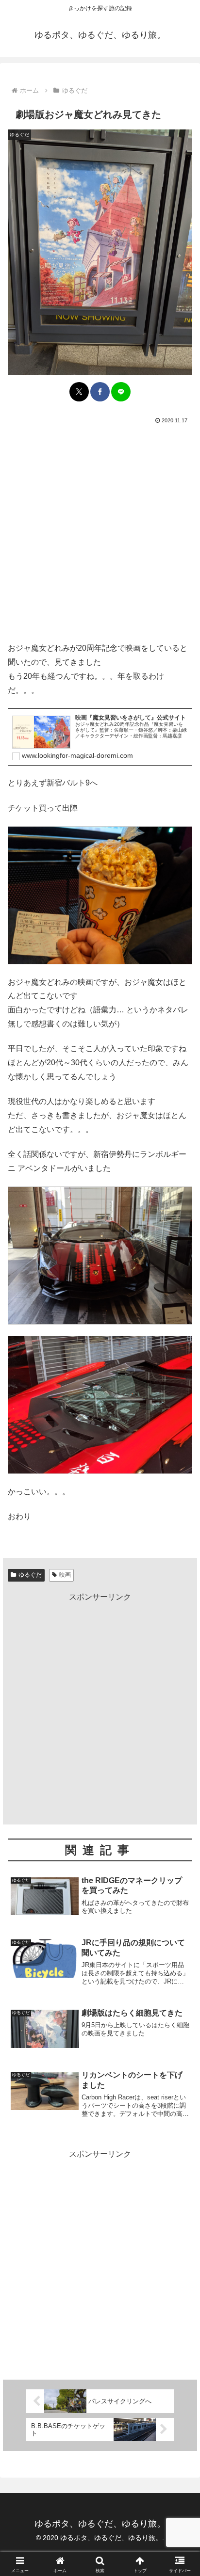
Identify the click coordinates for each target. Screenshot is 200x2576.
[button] (180, 1703)
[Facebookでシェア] (100, 392)
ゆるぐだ (30, 1575)
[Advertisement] (100, 531)
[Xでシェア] (79, 392)
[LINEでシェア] (121, 392)
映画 (65, 1575)
